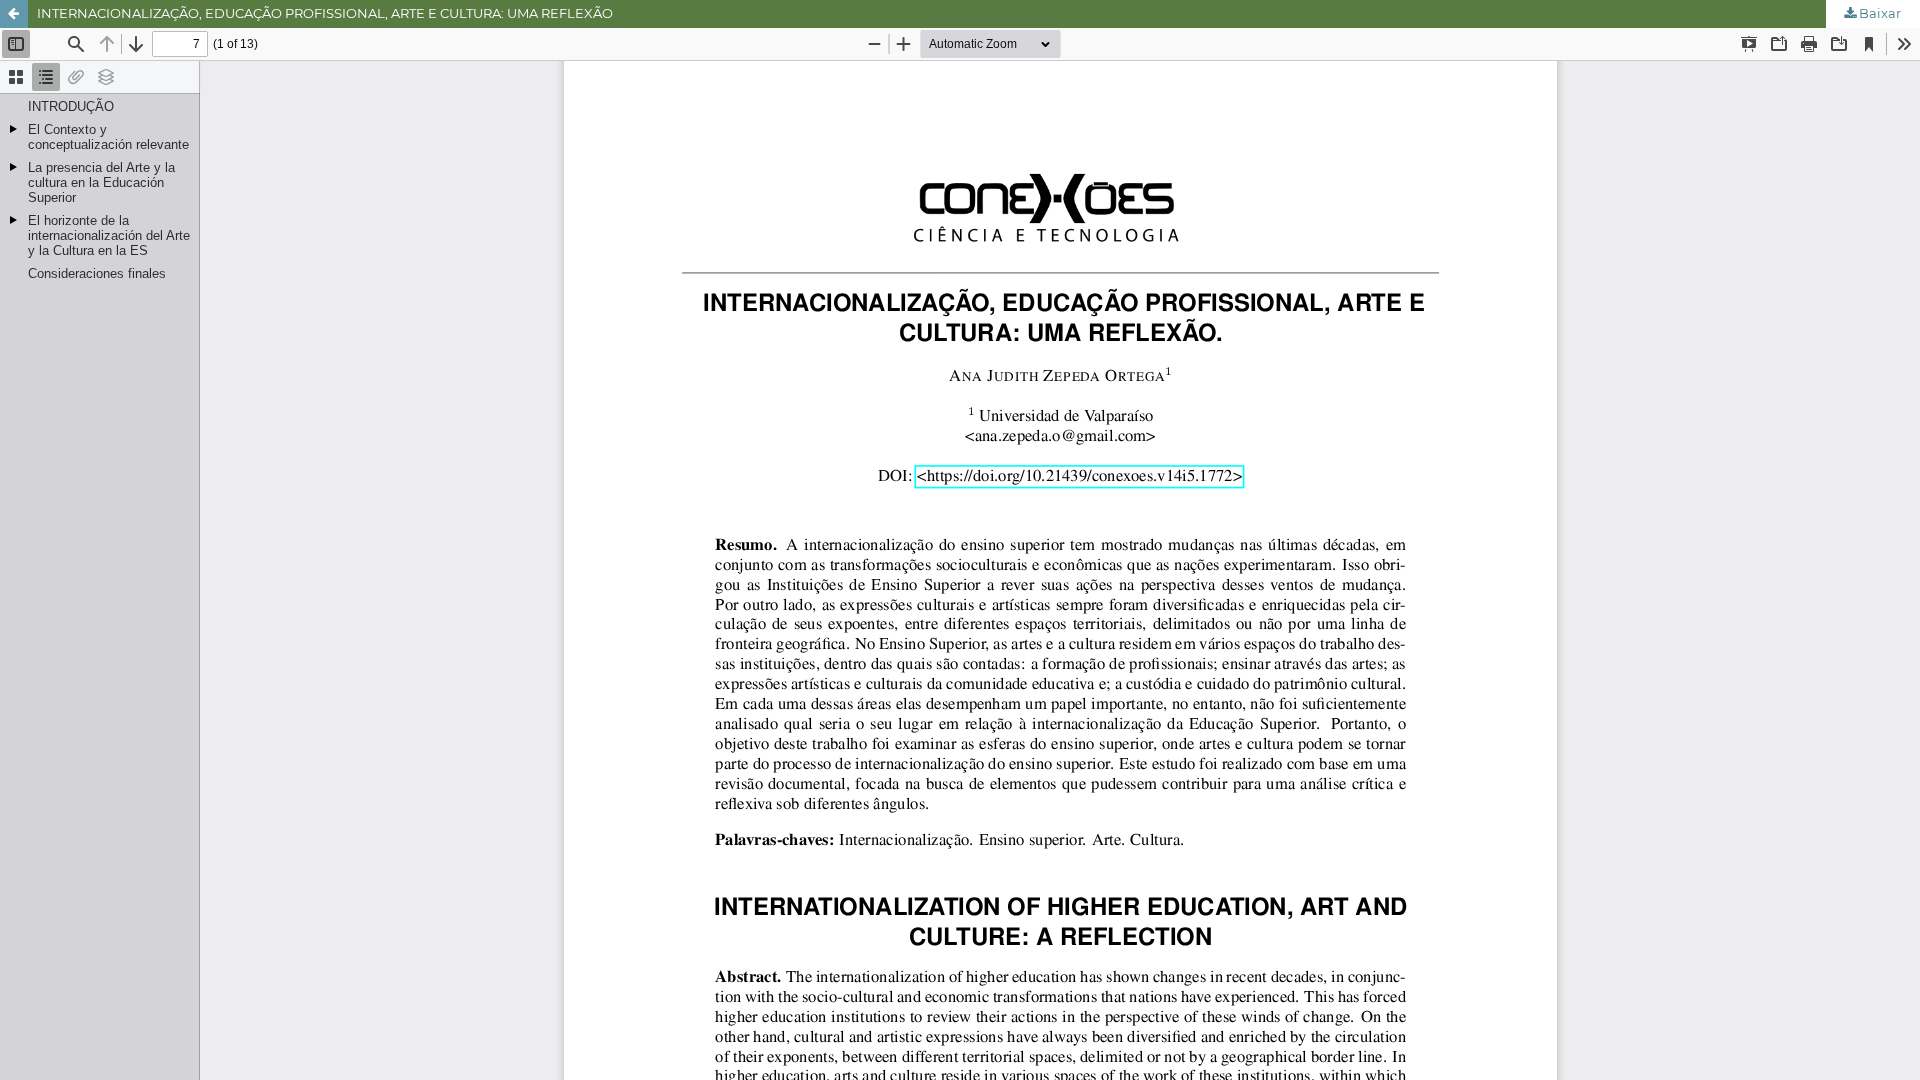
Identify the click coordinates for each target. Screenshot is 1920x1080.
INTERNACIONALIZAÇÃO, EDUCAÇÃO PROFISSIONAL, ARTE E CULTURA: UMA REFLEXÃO (325, 13)
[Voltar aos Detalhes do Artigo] (14, 14)
